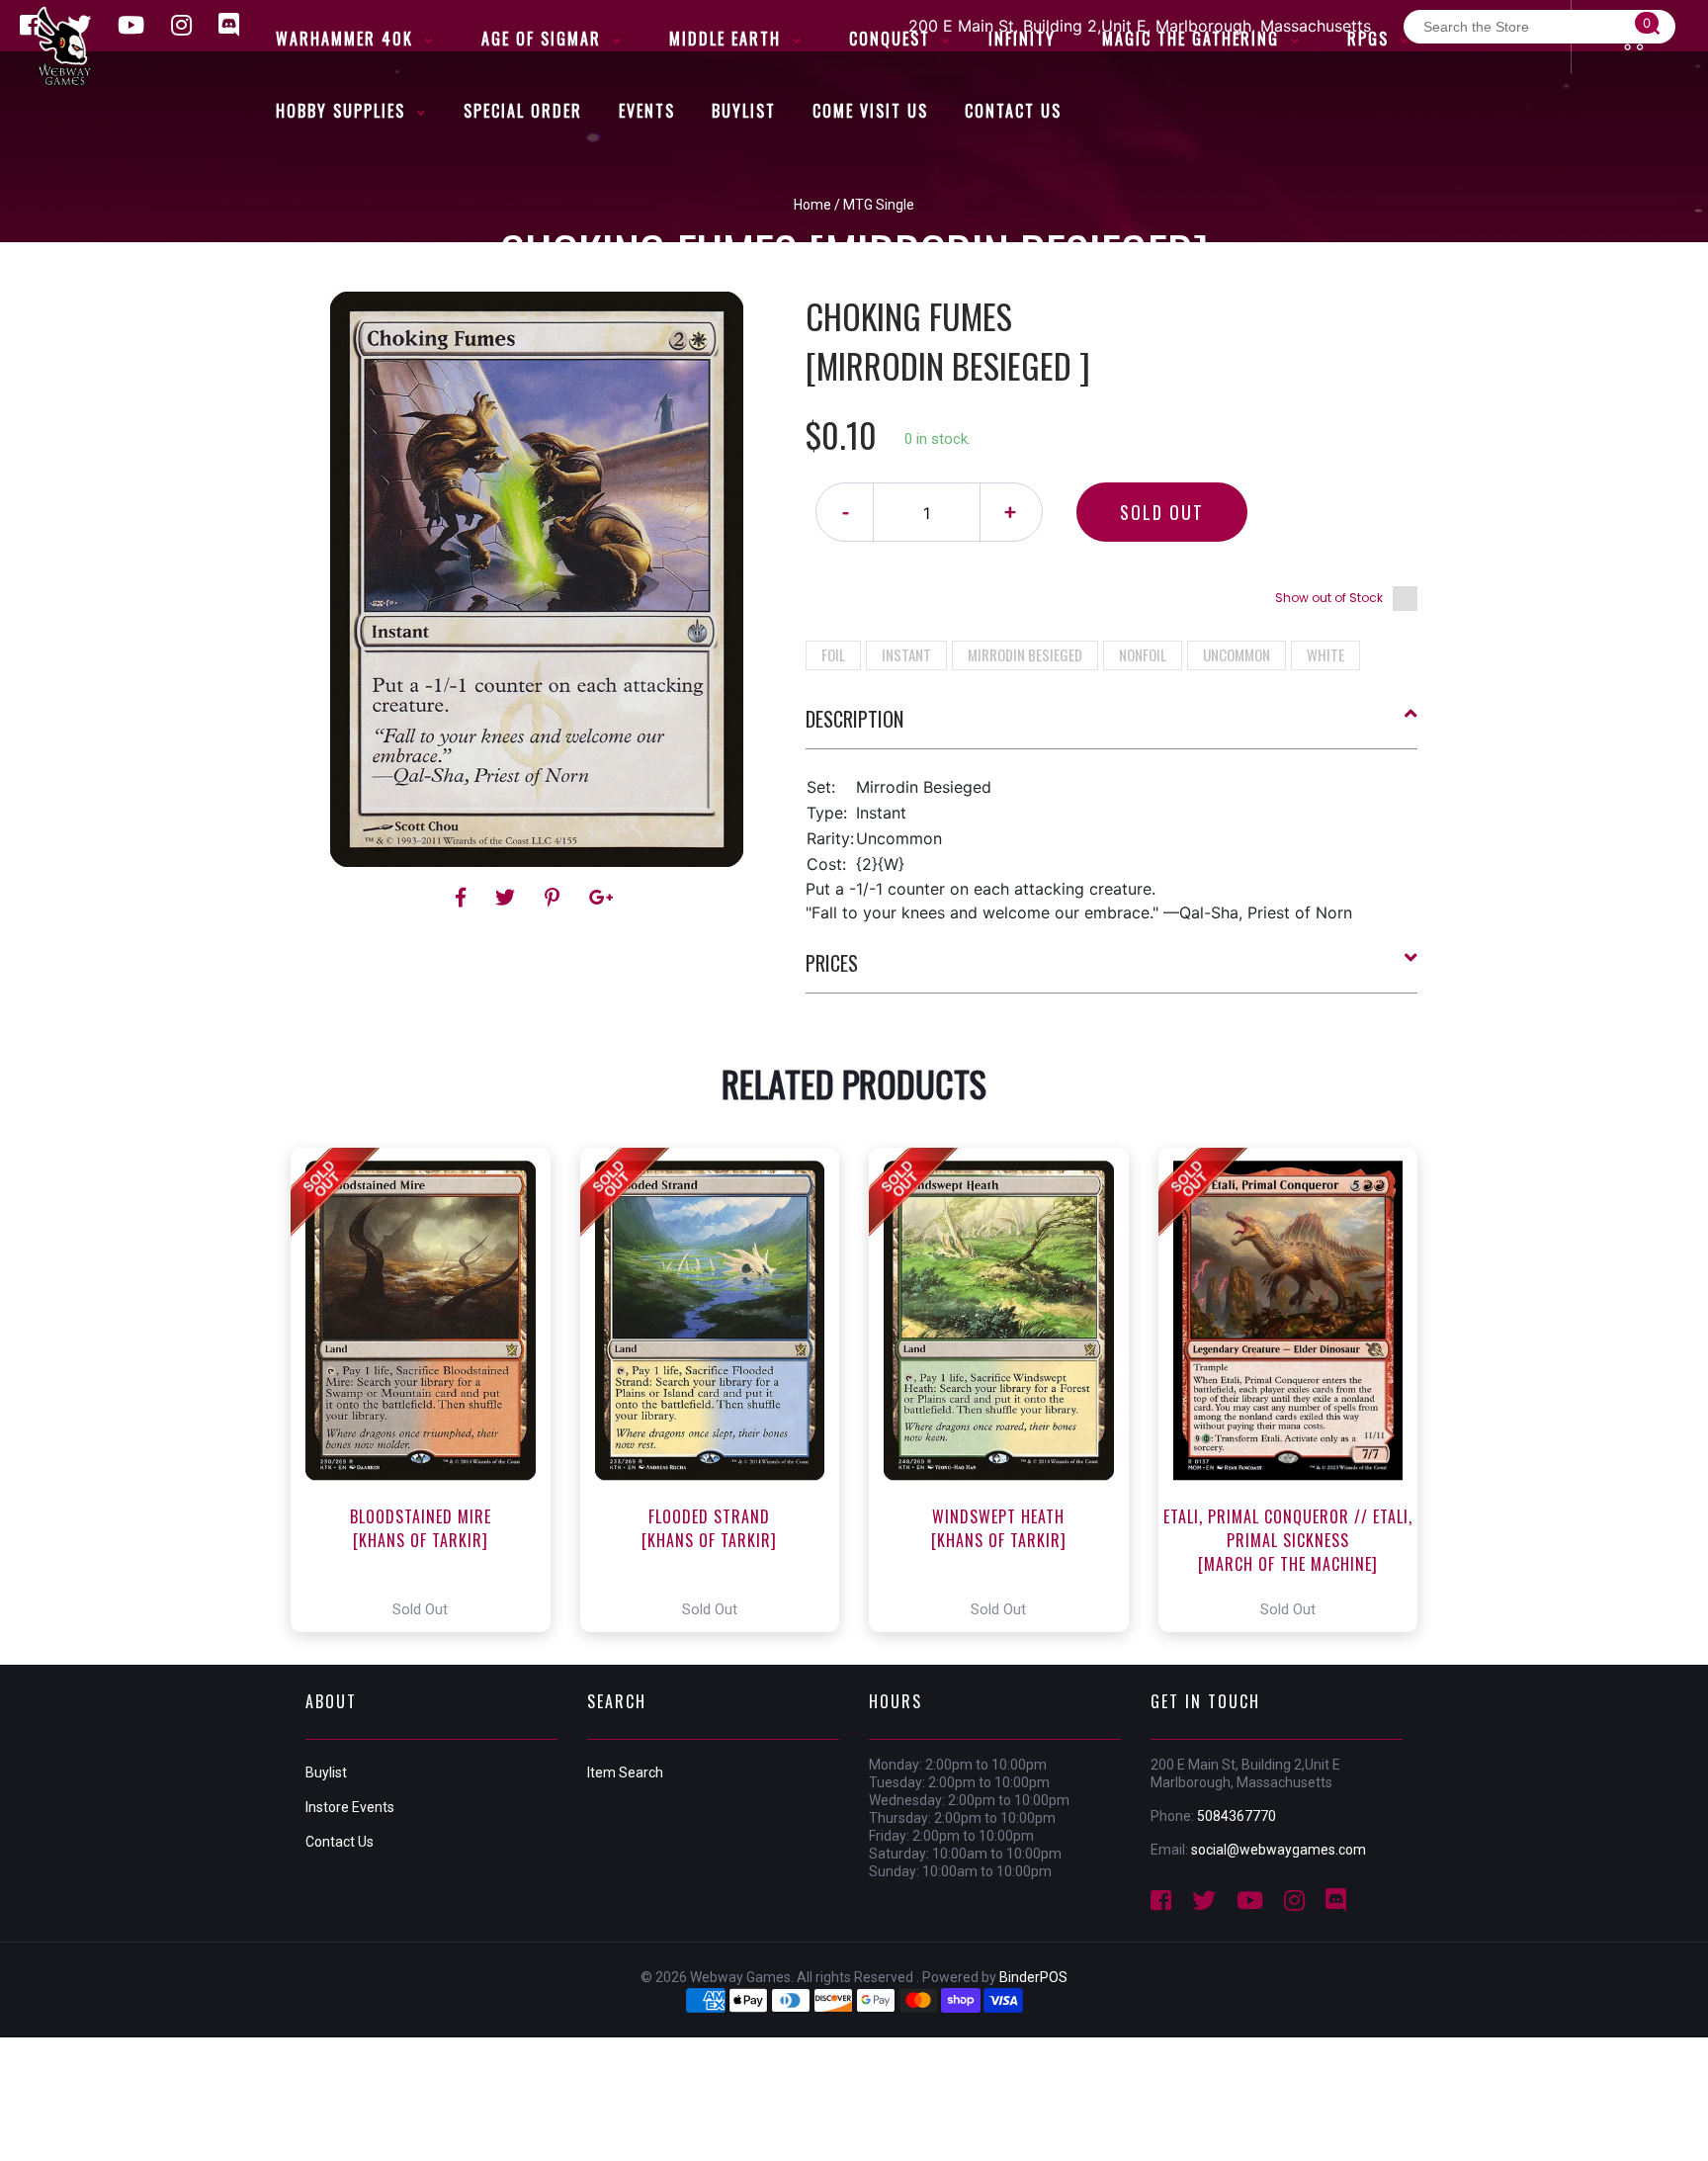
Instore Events (350, 1807)
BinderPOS (1033, 1977)
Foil (833, 654)
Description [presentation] (854, 719)
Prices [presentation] (832, 963)
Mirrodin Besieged (1025, 654)
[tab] (1112, 727)
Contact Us (340, 1842)
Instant (906, 654)
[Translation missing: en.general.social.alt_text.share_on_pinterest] (555, 898)
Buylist (326, 1772)
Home (812, 205)
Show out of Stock (1329, 598)
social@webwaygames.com (1279, 1850)
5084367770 (1237, 1816)
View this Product (429, 1390)
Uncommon (1237, 654)
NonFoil (1143, 654)
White (1325, 654)
